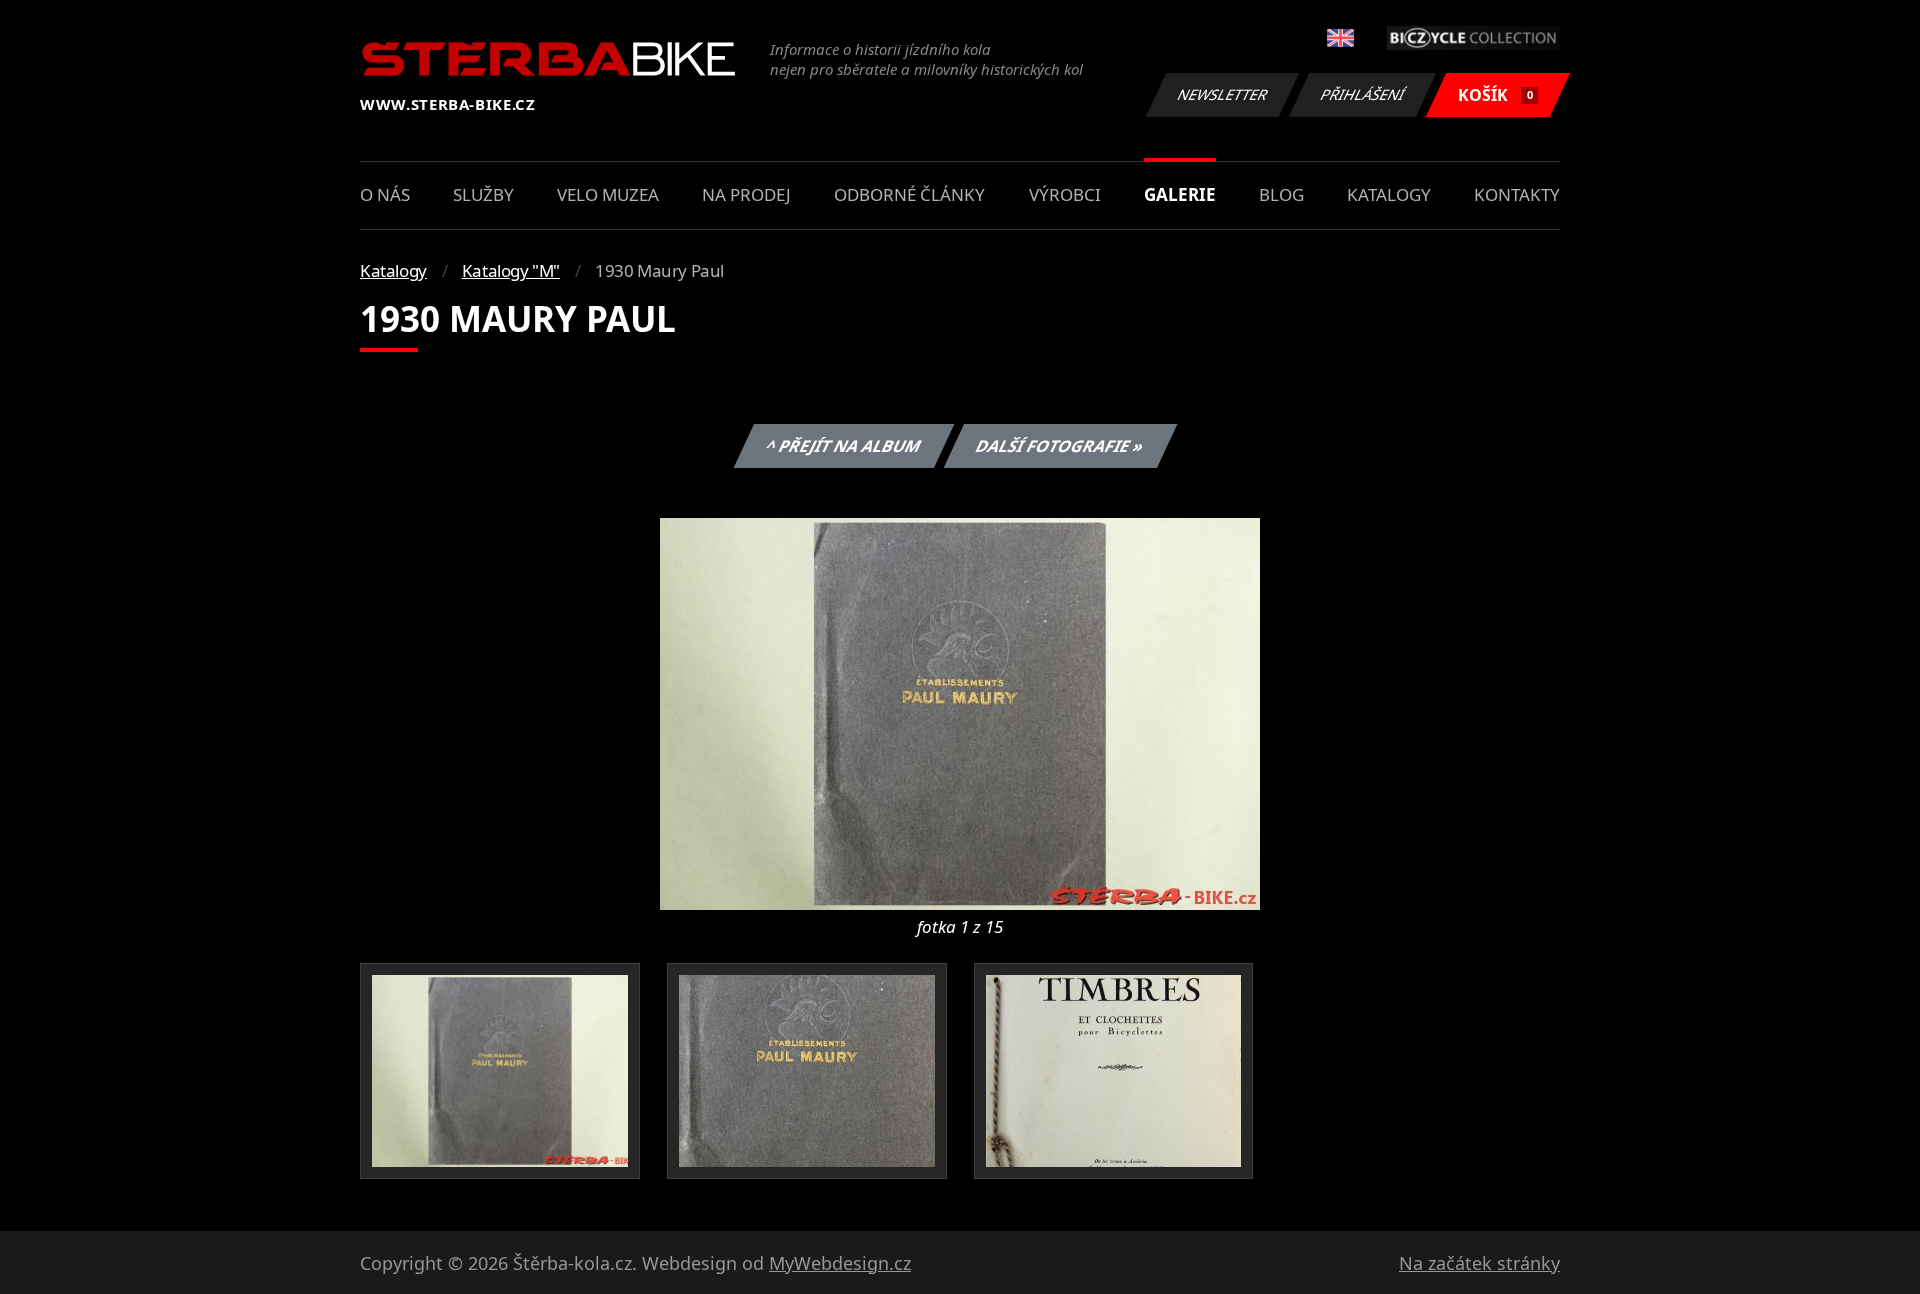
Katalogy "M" (511, 270)
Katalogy (1389, 194)
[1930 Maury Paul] (960, 712)
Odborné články (909, 194)
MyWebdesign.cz (840, 1263)
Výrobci (1065, 194)
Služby (483, 194)
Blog (1281, 194)
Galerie (1180, 194)
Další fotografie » (1059, 446)
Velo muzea (608, 194)
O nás (385, 194)
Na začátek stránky (1479, 1263)
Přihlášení (1363, 94)
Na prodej (746, 194)
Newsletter (1223, 94)
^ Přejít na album (843, 446)
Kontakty (1517, 194)
